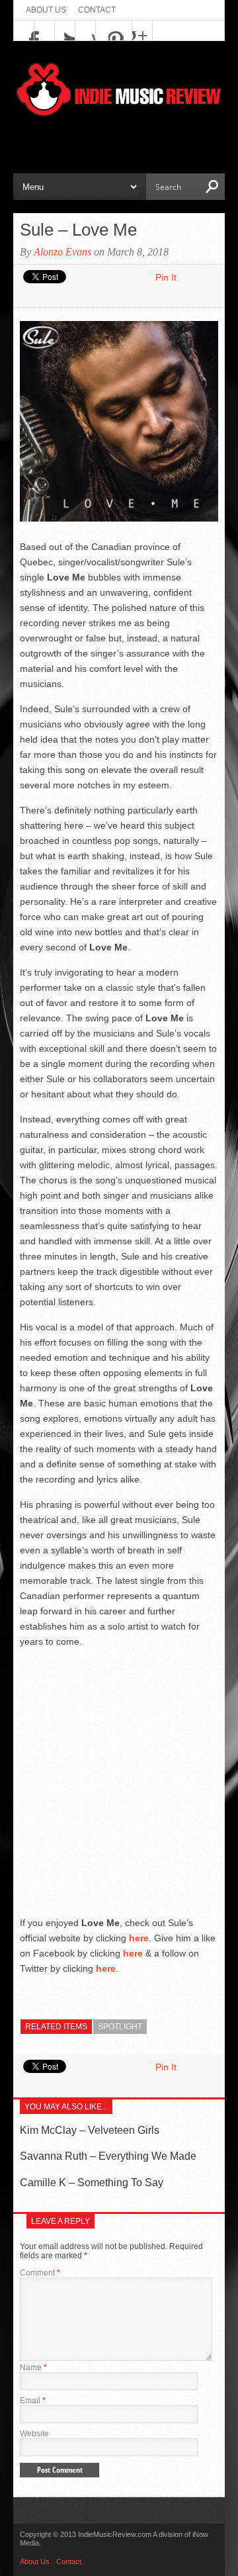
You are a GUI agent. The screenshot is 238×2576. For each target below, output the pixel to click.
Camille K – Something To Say (92, 2183)
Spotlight (120, 2027)
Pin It (166, 277)
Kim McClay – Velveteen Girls (90, 2130)
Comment (40, 2273)
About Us (46, 10)
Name (33, 2368)
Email (33, 2401)
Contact (97, 10)
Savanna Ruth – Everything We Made (108, 2156)
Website (34, 2434)
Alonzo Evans (62, 252)
